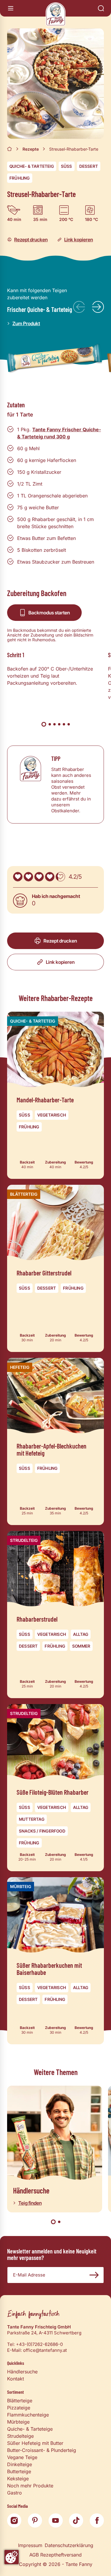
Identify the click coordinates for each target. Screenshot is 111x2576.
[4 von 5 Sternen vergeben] (50, 877)
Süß (67, 166)
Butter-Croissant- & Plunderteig (42, 2450)
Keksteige (18, 2479)
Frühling (20, 178)
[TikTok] (76, 2520)
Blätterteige (20, 2401)
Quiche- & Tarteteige (30, 2429)
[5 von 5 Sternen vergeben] (60, 877)
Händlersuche (22, 2372)
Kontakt (16, 2379)
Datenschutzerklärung (69, 2545)
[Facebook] (97, 2520)
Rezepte (31, 149)
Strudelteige (20, 2436)
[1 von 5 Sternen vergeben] (18, 877)
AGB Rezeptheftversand (55, 2555)
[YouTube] (56, 2520)
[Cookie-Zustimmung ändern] (12, 2557)
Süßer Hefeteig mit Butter (35, 2443)
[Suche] (101, 8)
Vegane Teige (22, 2457)
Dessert (89, 166)
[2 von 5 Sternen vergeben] (28, 877)
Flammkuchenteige (28, 2415)
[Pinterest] (35, 2520)
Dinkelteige (20, 2464)
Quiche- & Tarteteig (32, 166)
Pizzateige (19, 2408)
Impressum (30, 2545)
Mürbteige (18, 2422)
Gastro (15, 2493)
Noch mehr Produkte (30, 2486)
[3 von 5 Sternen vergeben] (39, 877)
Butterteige (19, 2471)
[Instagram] (14, 2520)
